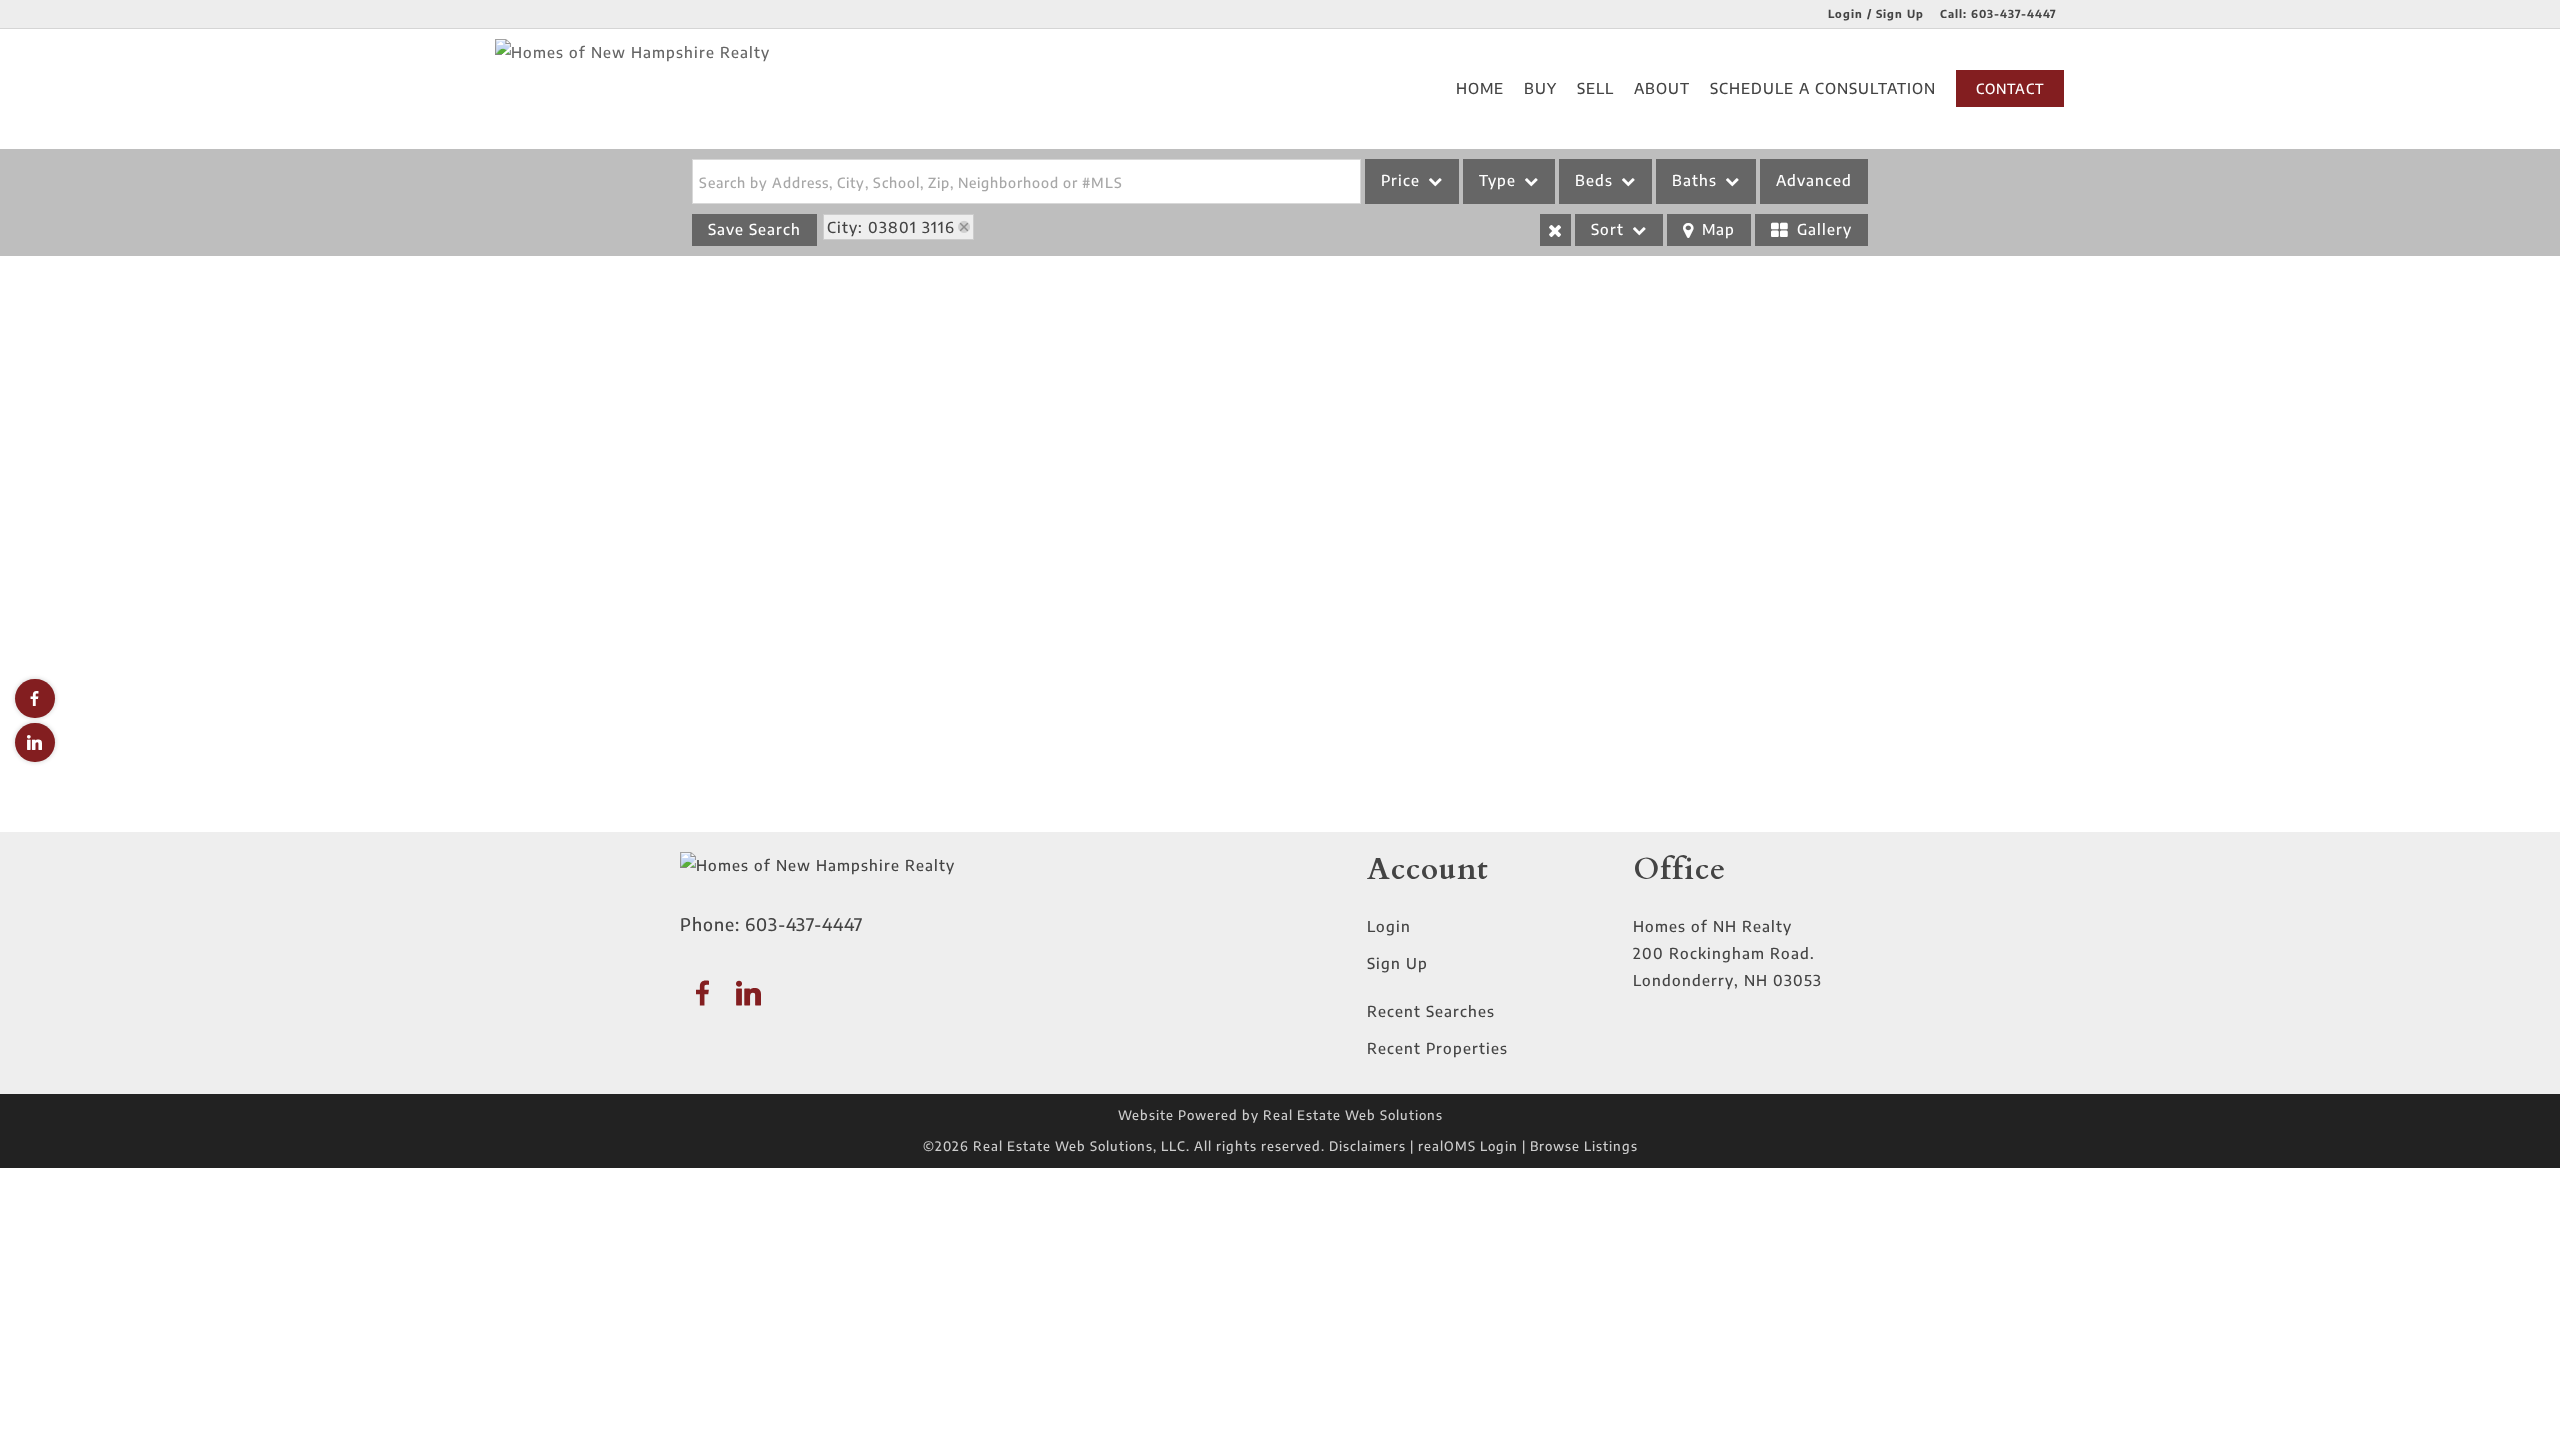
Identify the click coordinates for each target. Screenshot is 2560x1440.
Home (1480, 88)
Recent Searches (1431, 1011)
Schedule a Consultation (1823, 88)
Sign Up (1397, 963)
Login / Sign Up (1876, 13)
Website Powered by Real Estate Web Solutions (1280, 1115)
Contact (2010, 88)
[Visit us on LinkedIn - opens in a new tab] (35, 742)
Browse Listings (1584, 1146)
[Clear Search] (1555, 230)
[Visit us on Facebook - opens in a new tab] (35, 698)
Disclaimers (1367, 1146)
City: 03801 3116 (891, 227)
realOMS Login (1468, 1146)
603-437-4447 (2014, 13)
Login (1389, 926)
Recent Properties (1437, 1048)
